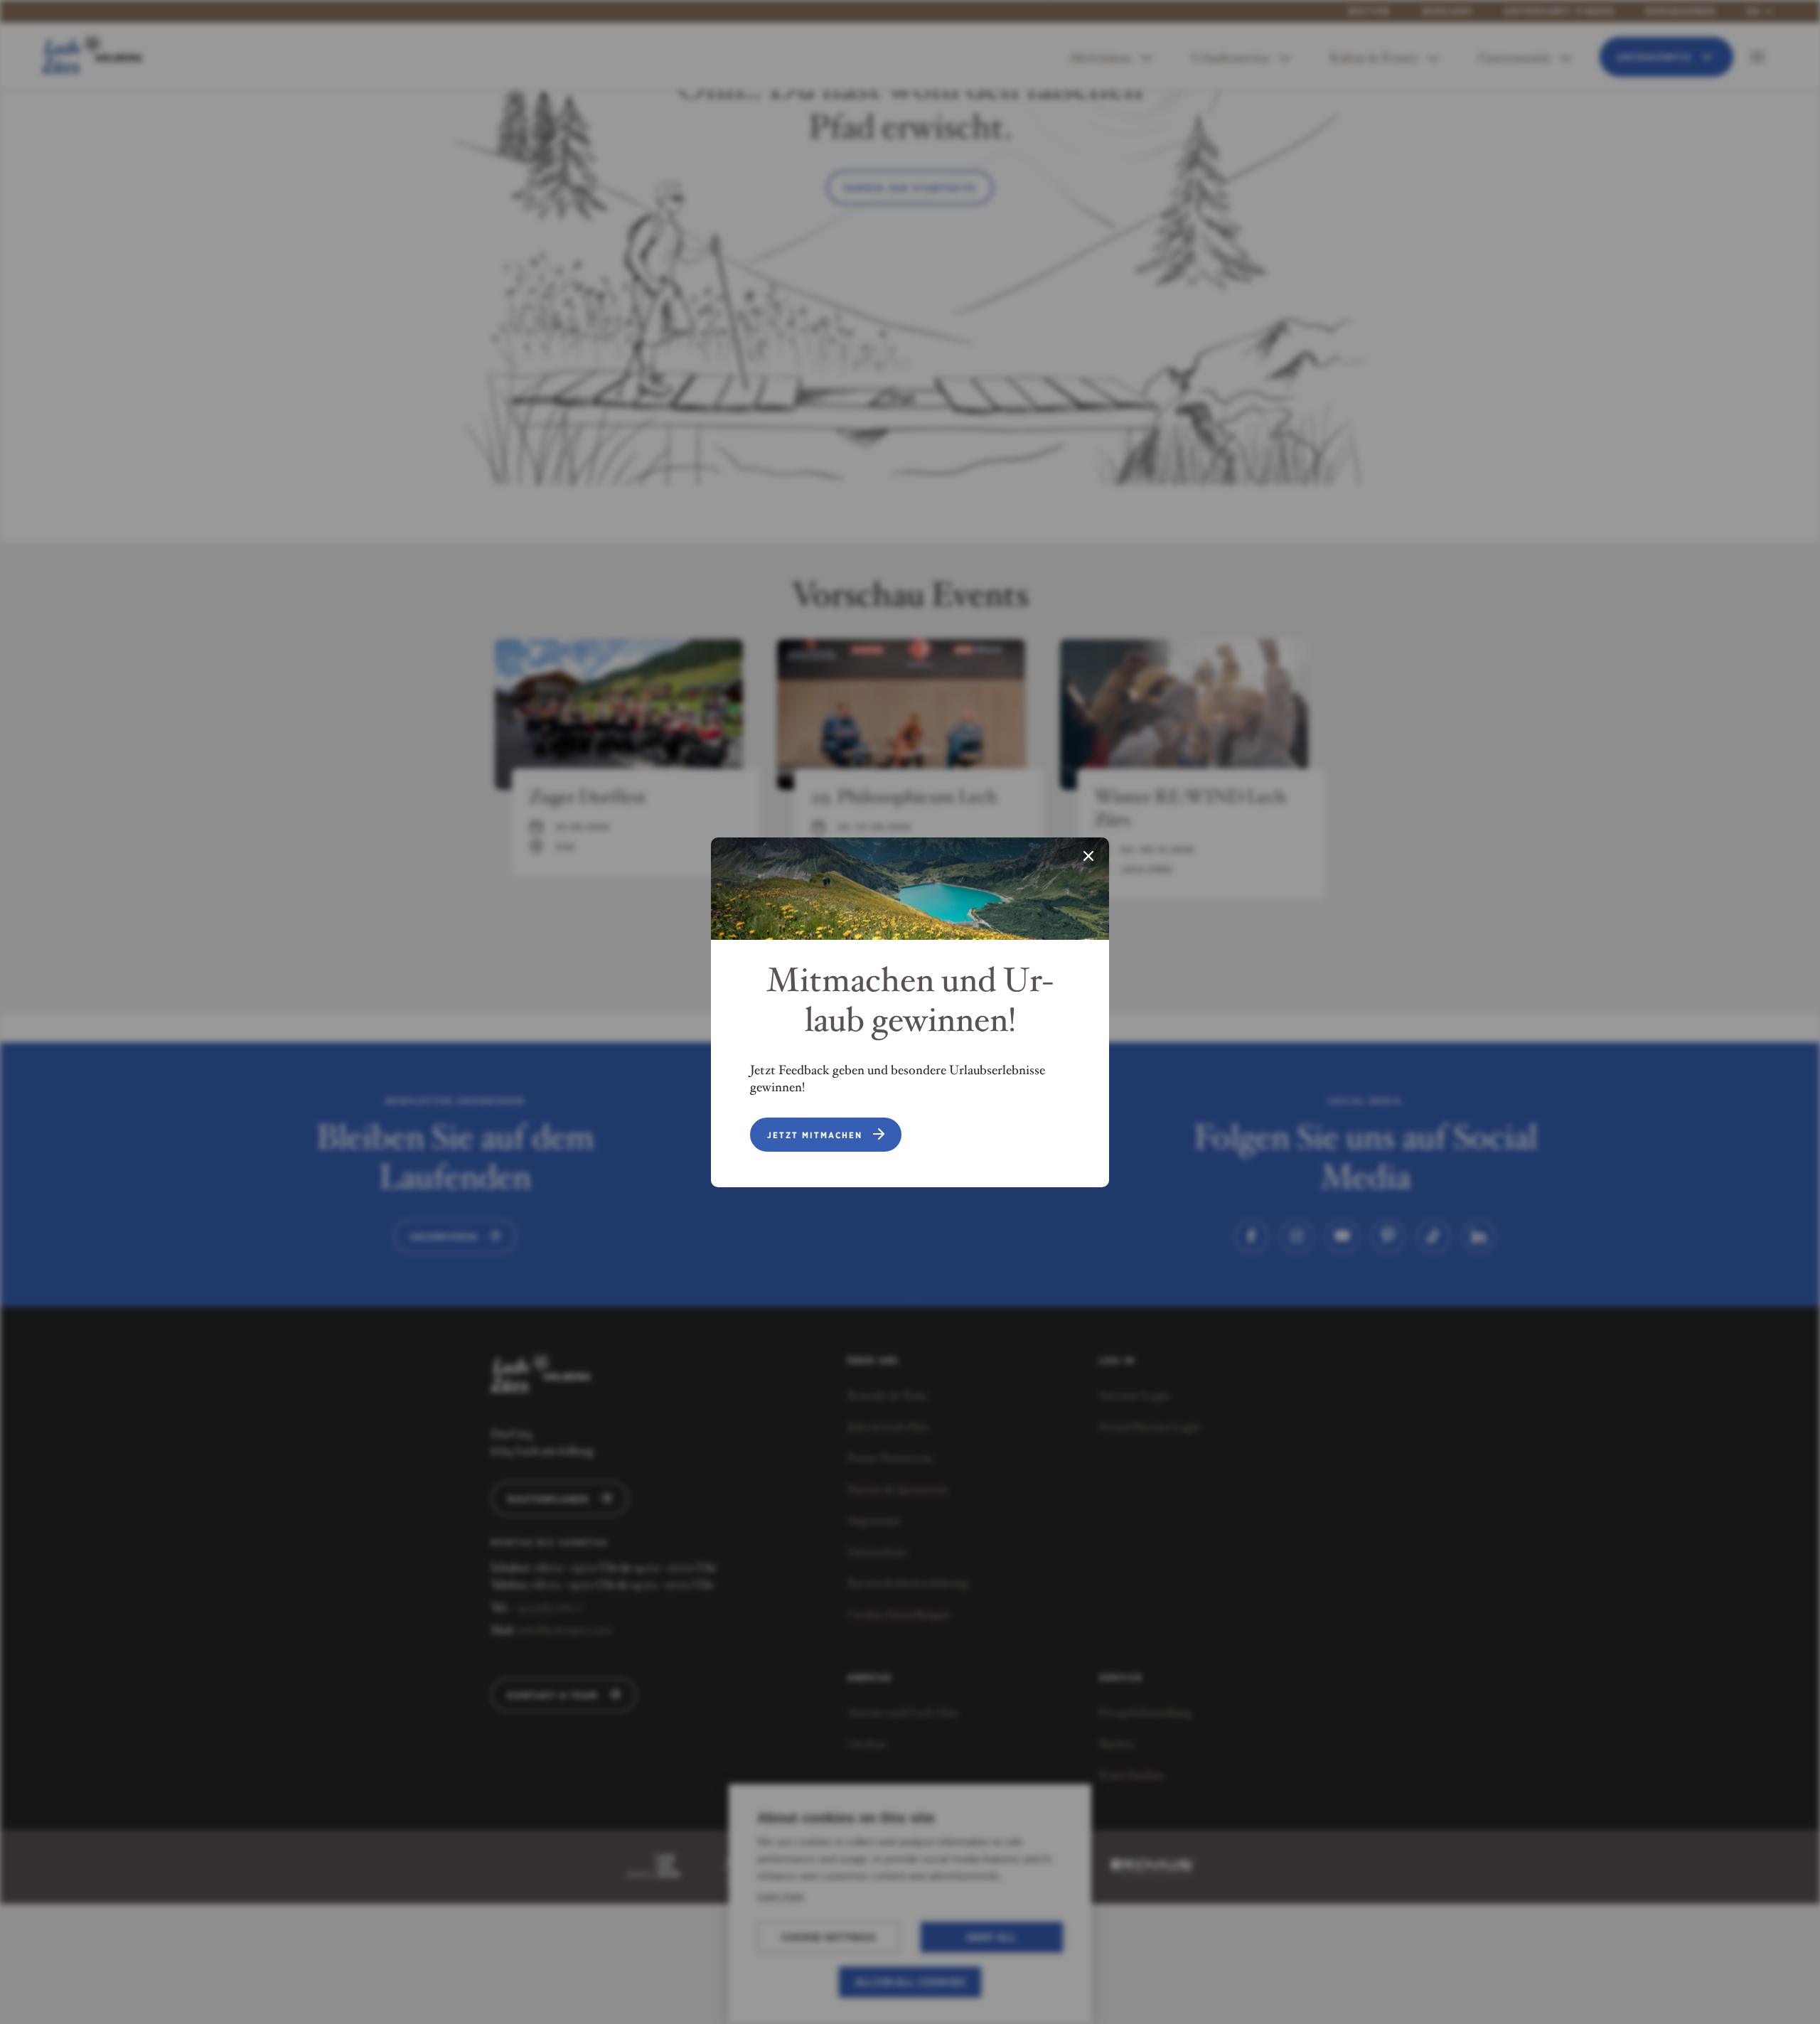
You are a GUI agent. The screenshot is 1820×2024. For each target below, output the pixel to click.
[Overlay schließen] (1088, 857)
